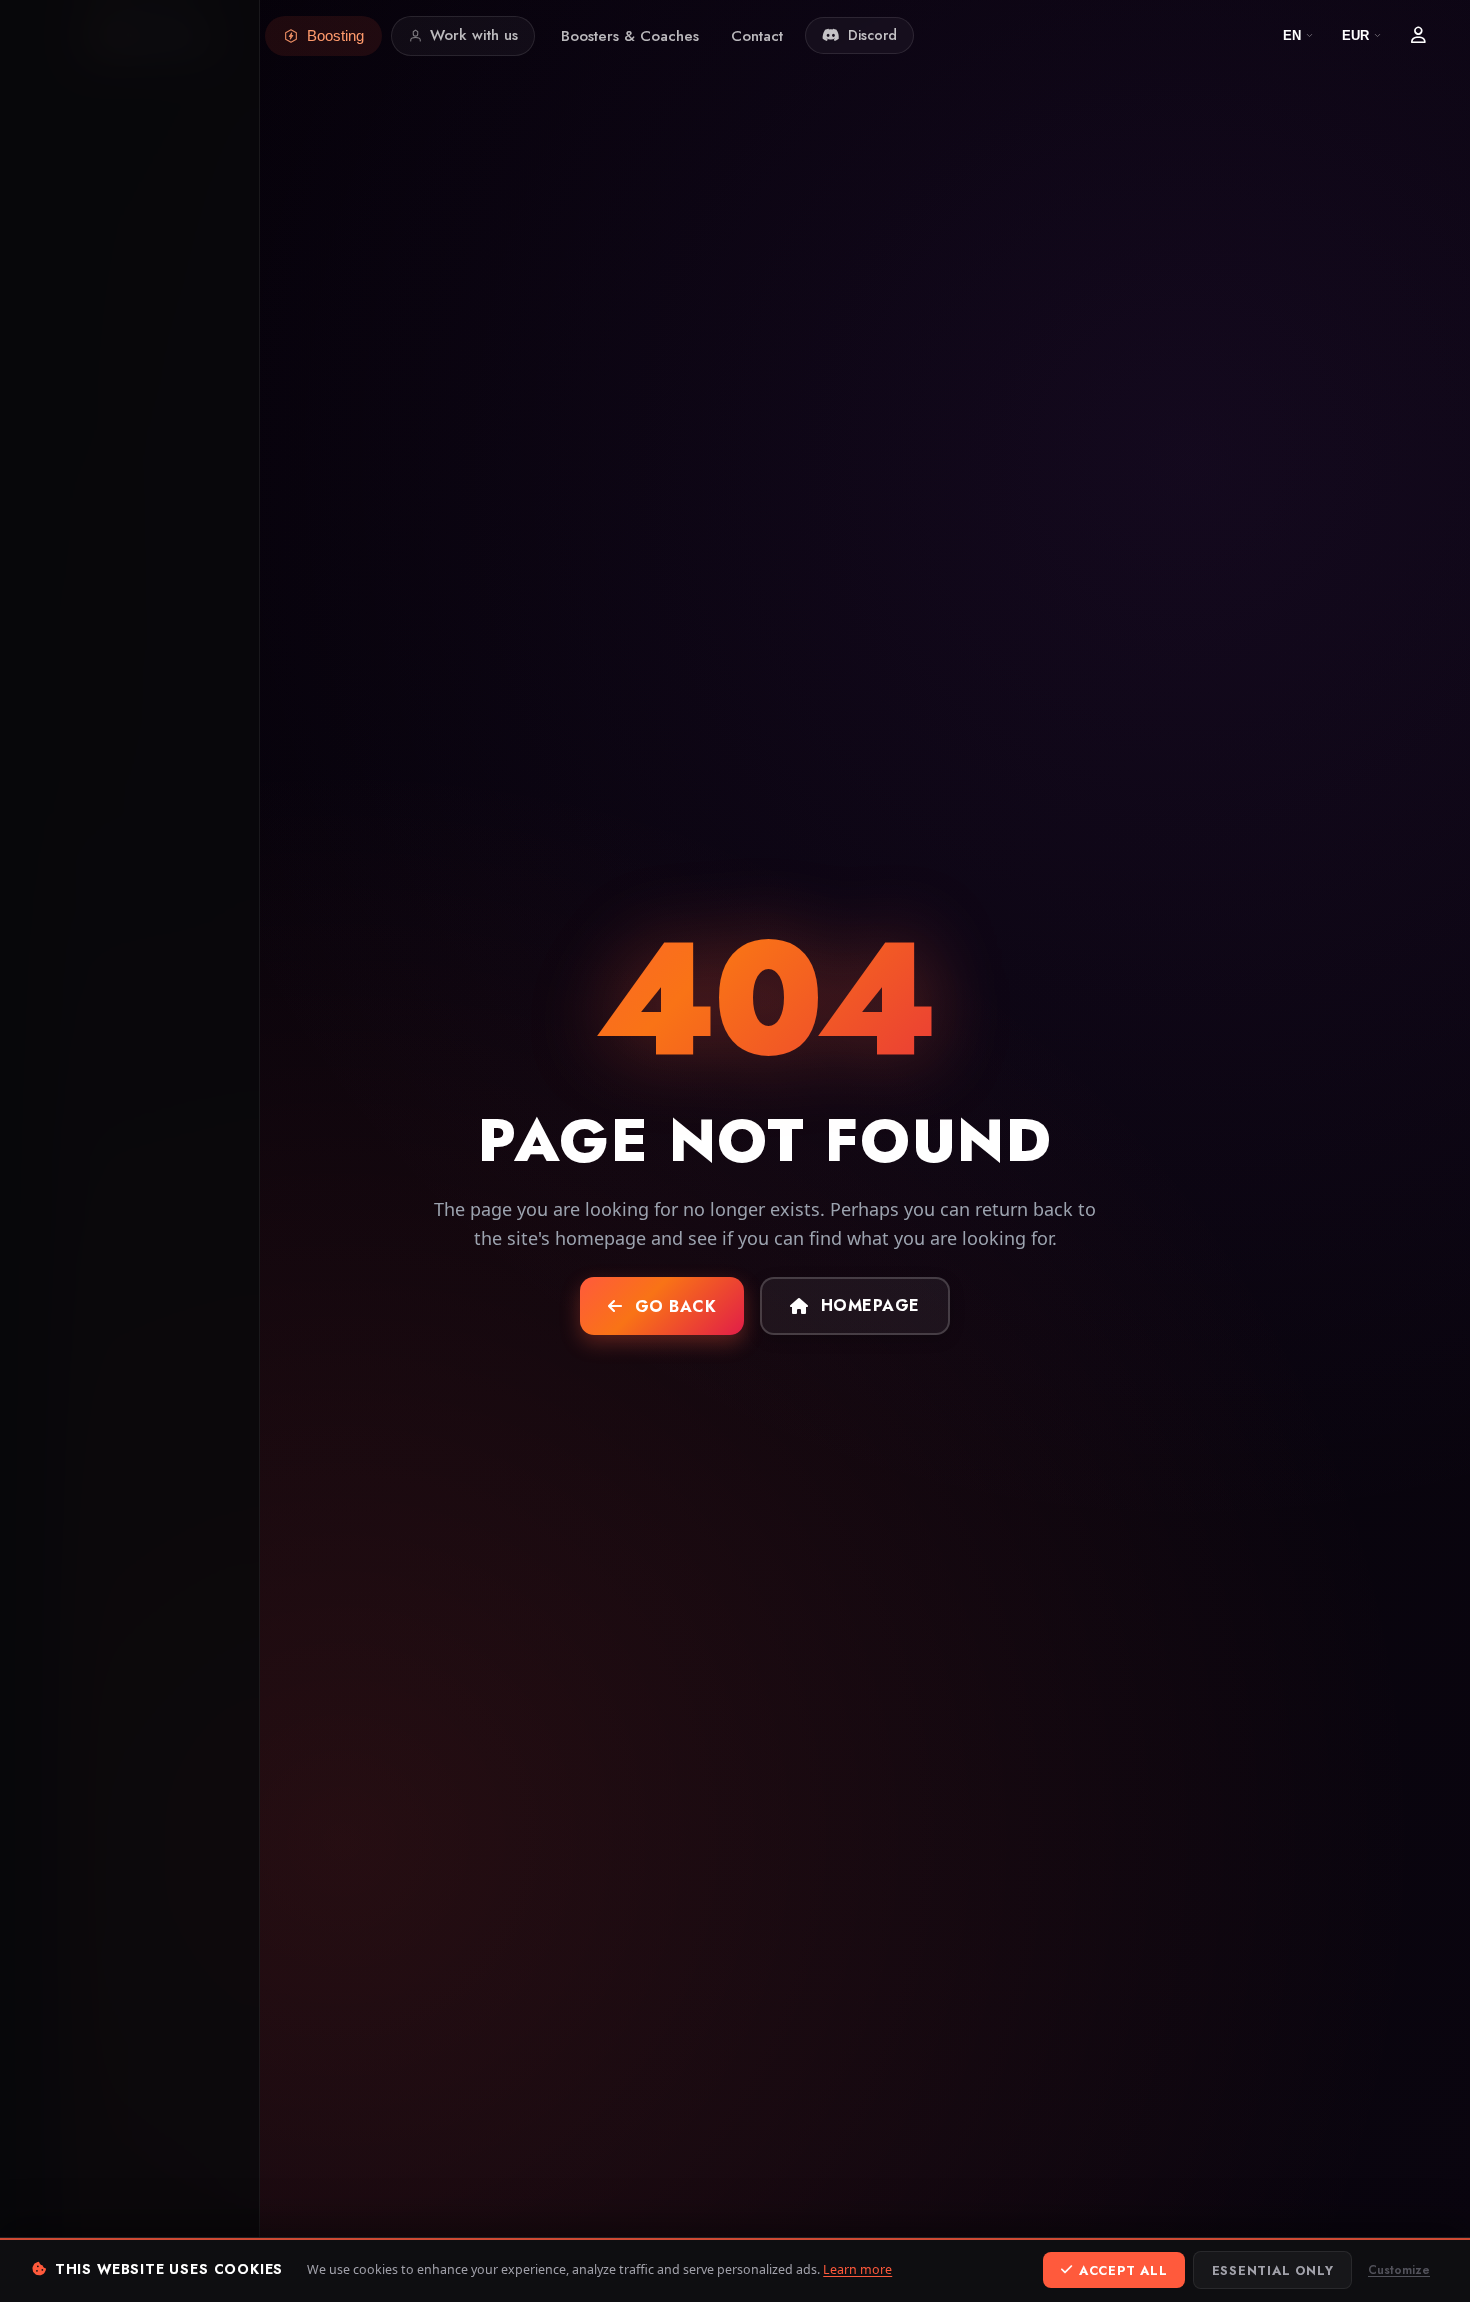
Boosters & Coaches (630, 36)
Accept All (1123, 2270)
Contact (757, 36)
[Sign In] (1418, 36)
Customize (1399, 2270)
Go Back (676, 1306)
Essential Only (1273, 2270)
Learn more (857, 2269)
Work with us (474, 35)
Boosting (335, 35)
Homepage (870, 1305)
